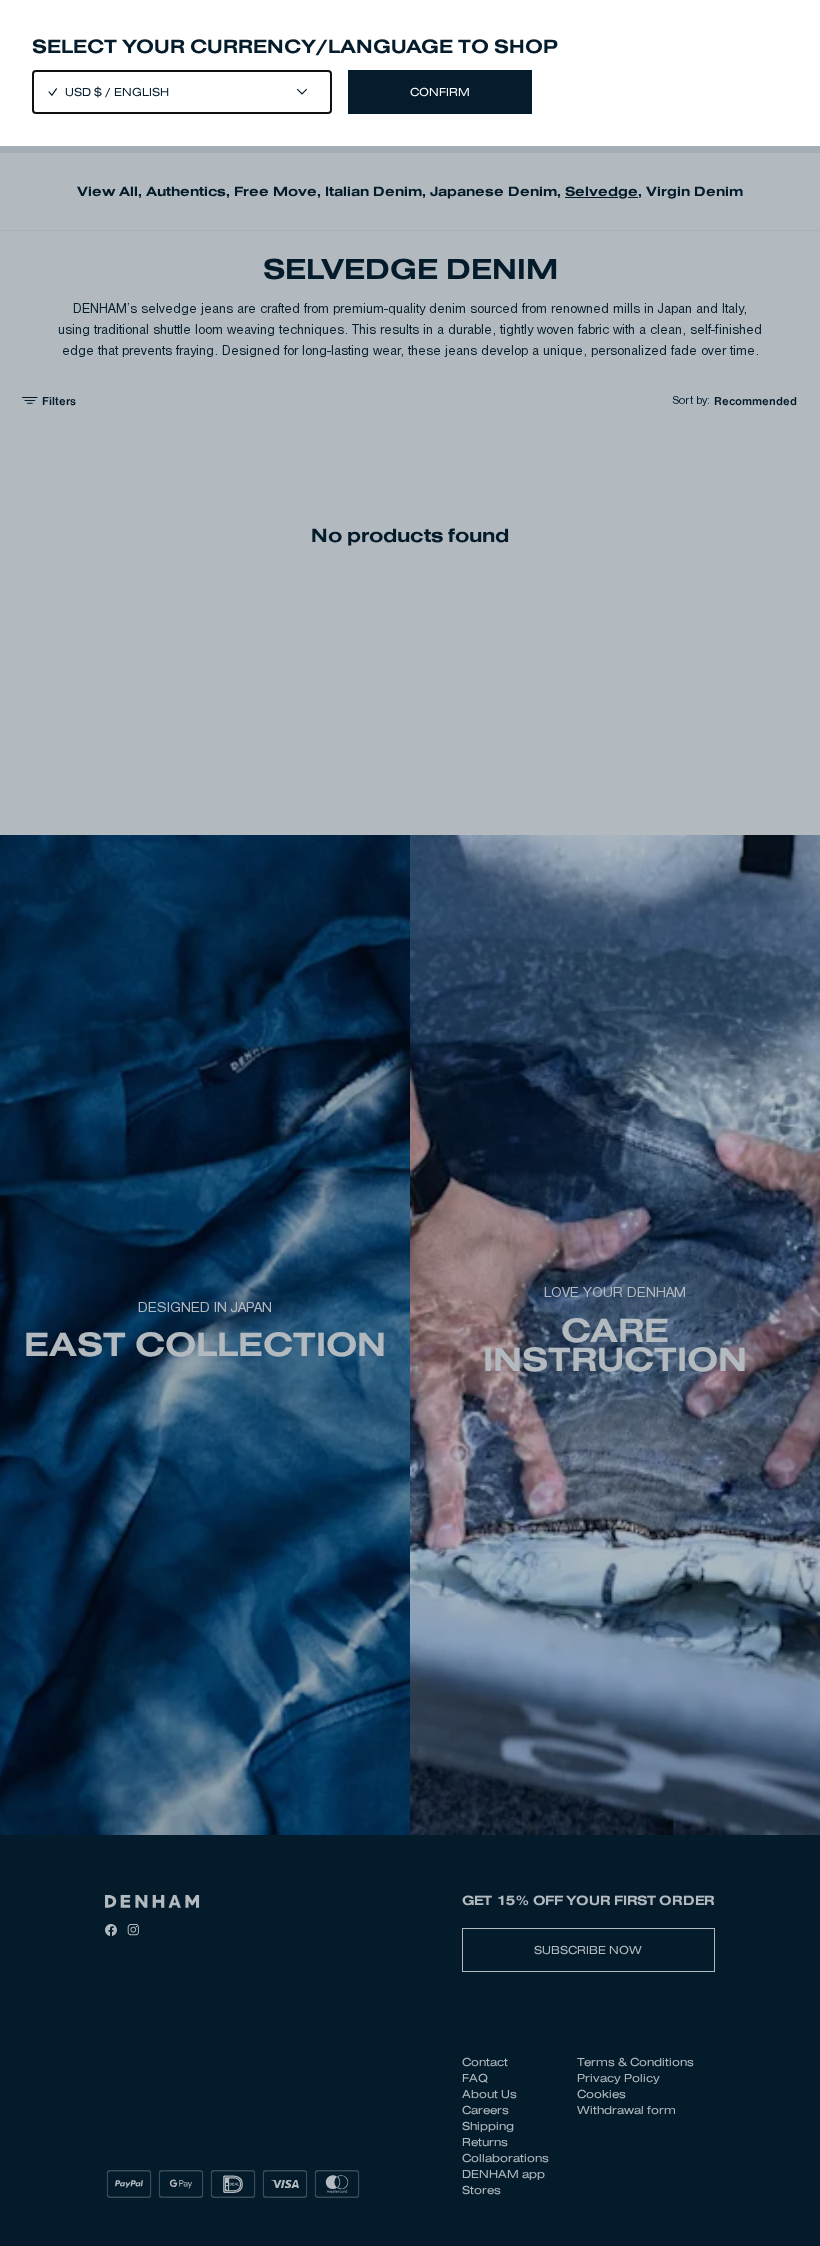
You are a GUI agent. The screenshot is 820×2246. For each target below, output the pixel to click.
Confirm (440, 92)
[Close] (410, 1123)
